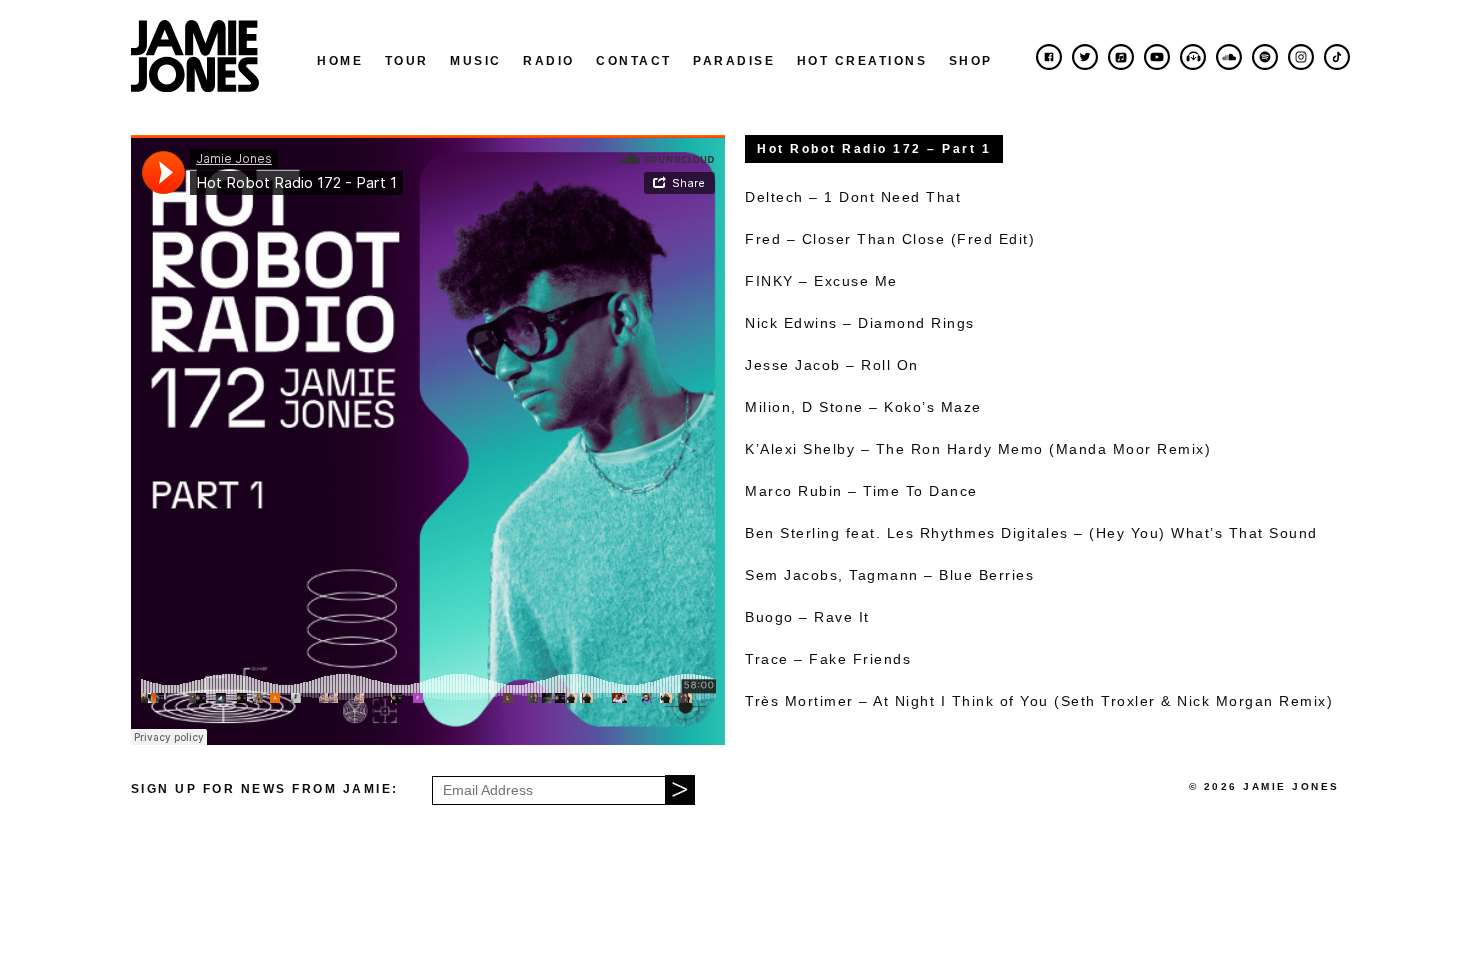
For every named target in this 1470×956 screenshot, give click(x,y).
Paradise (734, 61)
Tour (407, 61)
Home (340, 61)
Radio (549, 61)
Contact (634, 61)
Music (476, 61)
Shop (971, 61)
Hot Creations (862, 61)
